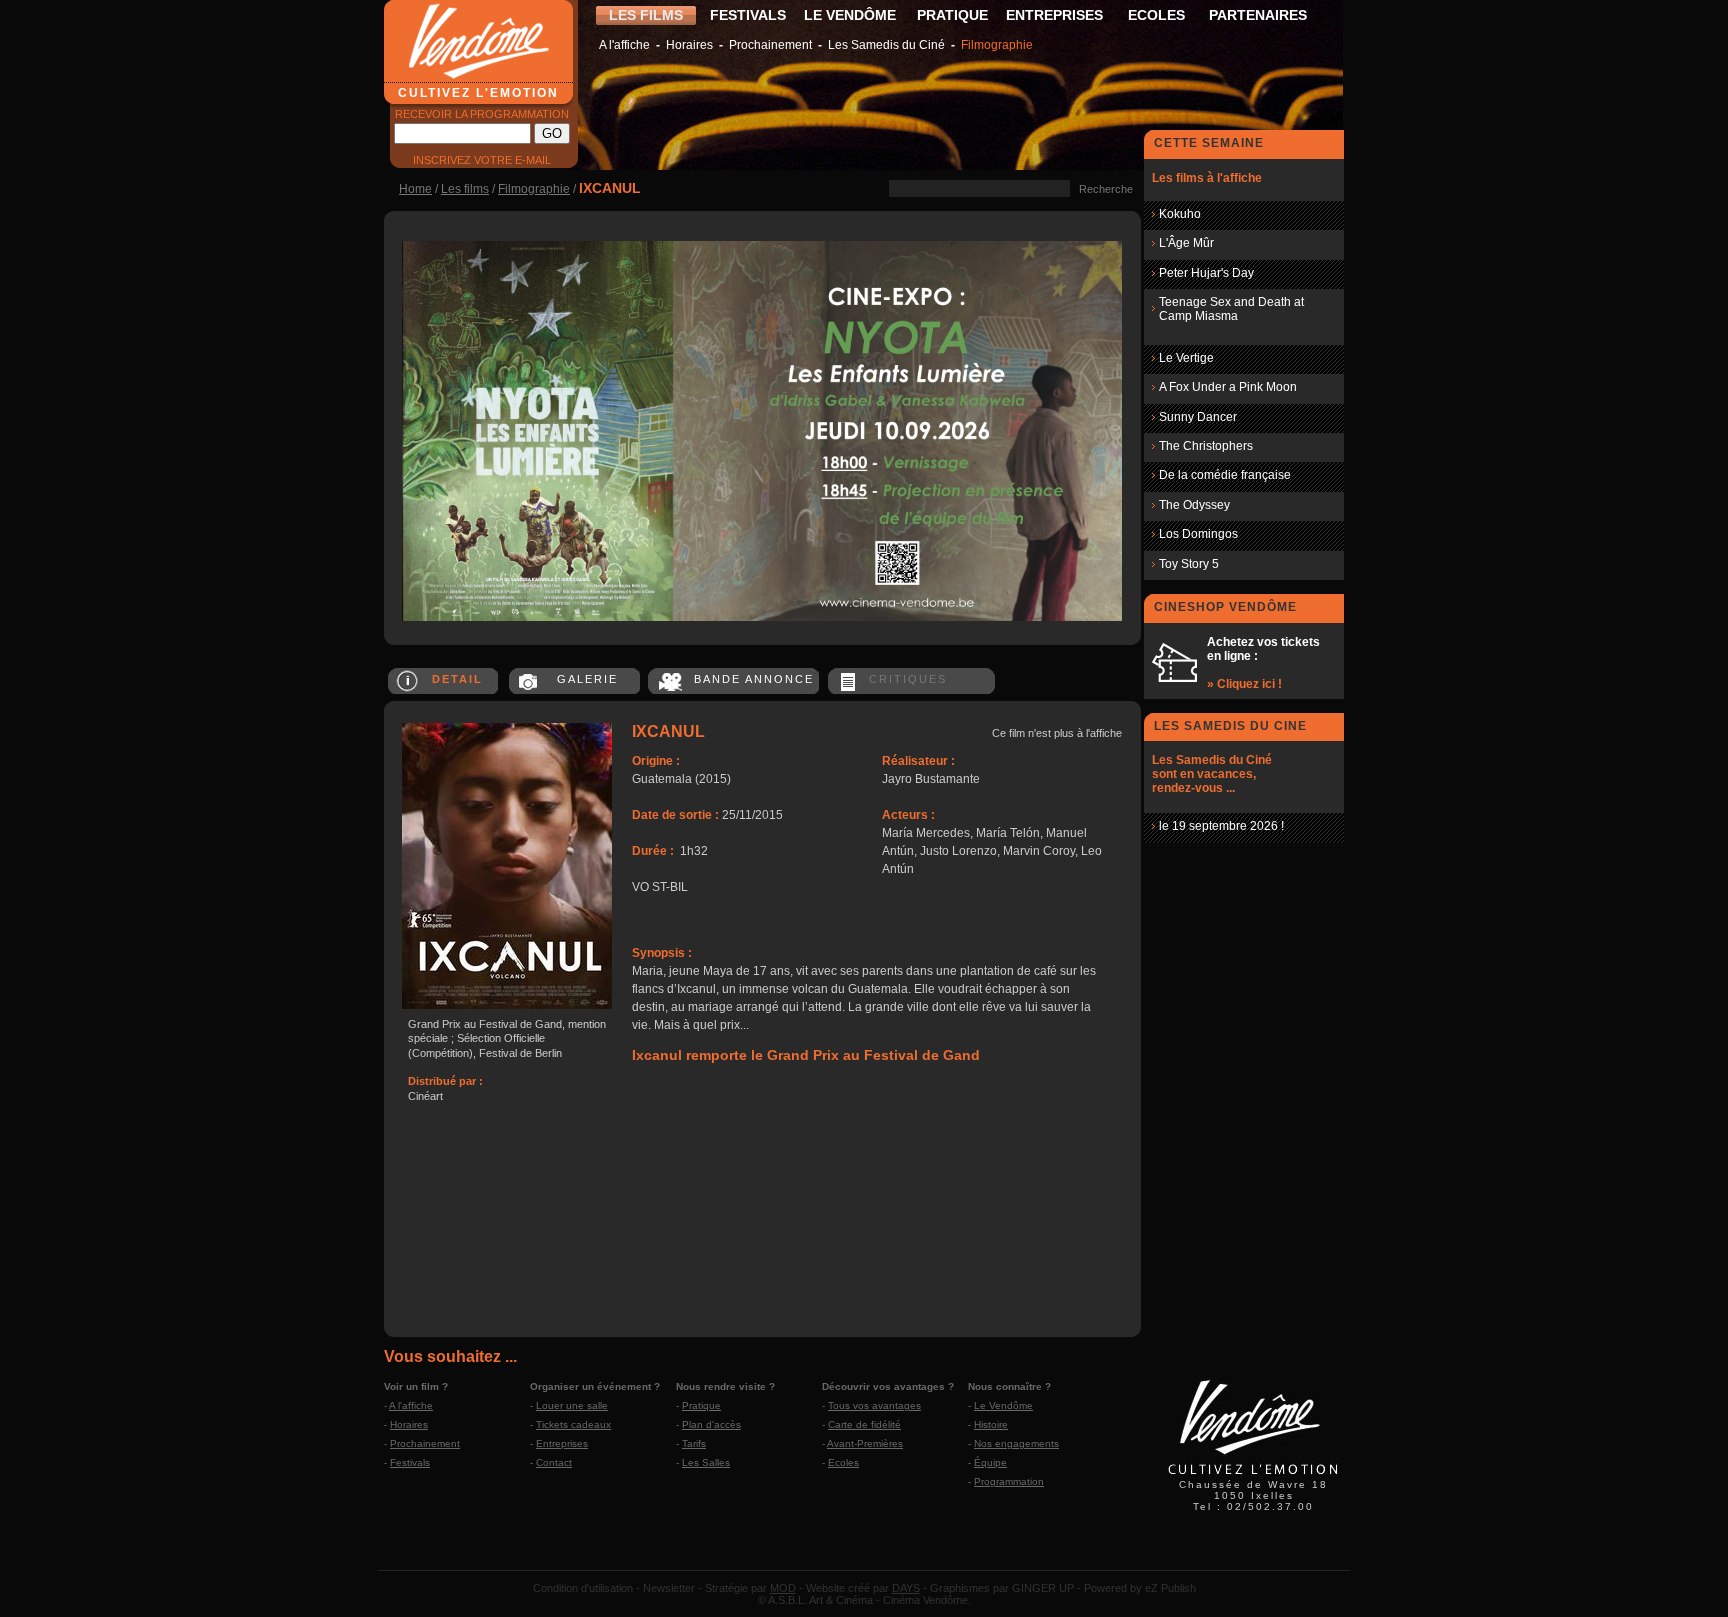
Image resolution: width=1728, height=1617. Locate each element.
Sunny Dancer (1198, 417)
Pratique (701, 1405)
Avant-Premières (865, 1443)
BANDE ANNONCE (754, 679)
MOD (783, 1588)
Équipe (990, 1462)
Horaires (689, 45)
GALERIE (587, 679)
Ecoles (843, 1462)
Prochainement (770, 45)
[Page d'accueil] (1253, 1477)
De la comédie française (1225, 475)
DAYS (906, 1588)
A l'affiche (624, 45)
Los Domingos (1198, 534)
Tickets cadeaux (573, 1424)
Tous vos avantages (874, 1405)
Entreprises (562, 1443)
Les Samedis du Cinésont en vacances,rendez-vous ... (1212, 774)
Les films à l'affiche (1207, 178)
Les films (465, 189)
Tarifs (694, 1443)
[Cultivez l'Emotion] (762, 617)
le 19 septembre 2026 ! (1221, 826)
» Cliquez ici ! (1244, 684)
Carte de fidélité (864, 1424)
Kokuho (1180, 214)
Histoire (991, 1424)
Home (415, 189)
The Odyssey (1194, 505)
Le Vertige (1186, 358)
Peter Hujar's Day (1206, 273)
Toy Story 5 (1189, 564)
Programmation (1009, 1481)
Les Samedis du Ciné (886, 45)
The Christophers (1206, 446)
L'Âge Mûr (1186, 243)
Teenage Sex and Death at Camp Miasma (1231, 309)
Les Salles (706, 1462)
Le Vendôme (1003, 1405)
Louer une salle (572, 1405)
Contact (554, 1462)
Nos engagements (1016, 1443)
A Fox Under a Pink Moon (1228, 387)
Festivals (410, 1462)
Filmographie (997, 45)
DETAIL (457, 679)
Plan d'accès (711, 1424)
